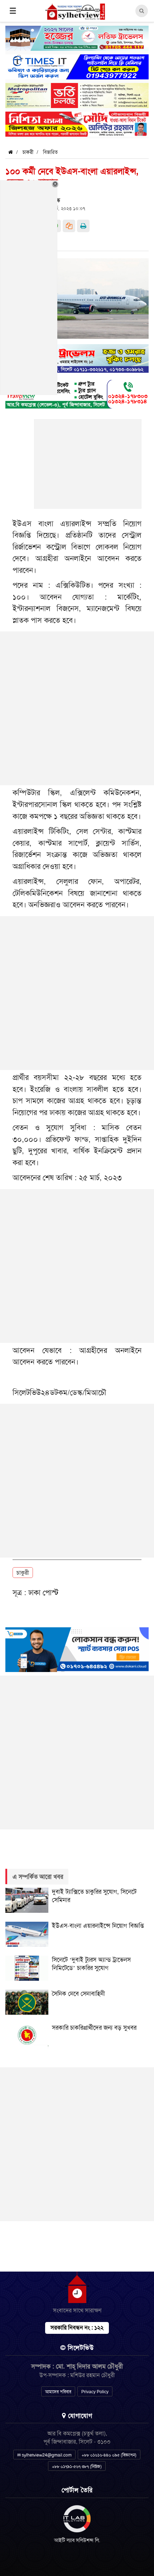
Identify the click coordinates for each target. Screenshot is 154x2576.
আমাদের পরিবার (58, 2392)
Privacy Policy (95, 2392)
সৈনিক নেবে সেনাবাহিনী (78, 1994)
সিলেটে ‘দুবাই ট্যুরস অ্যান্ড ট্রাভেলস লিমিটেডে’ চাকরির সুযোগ (91, 1964)
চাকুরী (23, 1573)
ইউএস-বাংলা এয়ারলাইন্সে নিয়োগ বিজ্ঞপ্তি (98, 1926)
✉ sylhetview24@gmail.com (44, 2455)
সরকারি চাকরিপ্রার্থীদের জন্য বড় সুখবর (94, 2028)
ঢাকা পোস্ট (43, 1592)
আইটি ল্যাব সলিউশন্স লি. (77, 2540)
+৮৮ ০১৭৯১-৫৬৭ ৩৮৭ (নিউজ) (77, 2467)
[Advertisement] (88, 468)
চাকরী (28, 152)
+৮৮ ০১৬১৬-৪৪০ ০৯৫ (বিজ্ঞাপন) (109, 2455)
